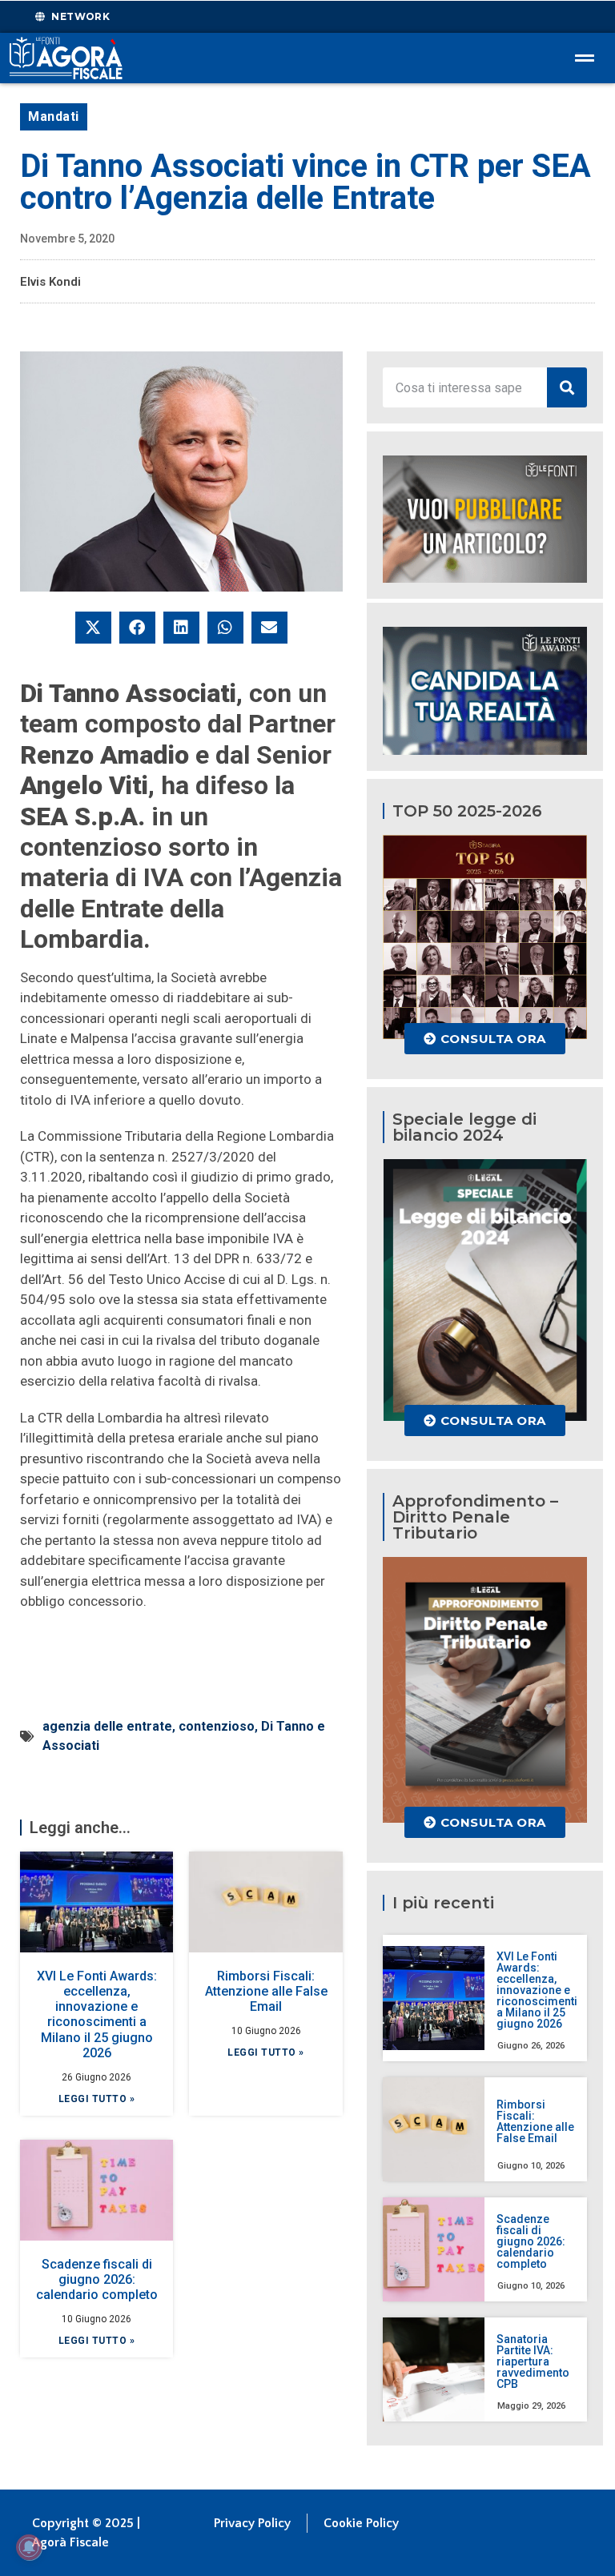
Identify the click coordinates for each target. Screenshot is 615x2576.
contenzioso (217, 1726)
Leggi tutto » (97, 2099)
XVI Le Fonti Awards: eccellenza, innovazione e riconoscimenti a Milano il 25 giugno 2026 (97, 2014)
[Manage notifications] (29, 2547)
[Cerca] (567, 387)
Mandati (54, 116)
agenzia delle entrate (107, 1726)
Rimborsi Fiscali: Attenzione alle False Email (266, 1991)
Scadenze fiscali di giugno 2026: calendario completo (97, 2279)
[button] (93, 628)
